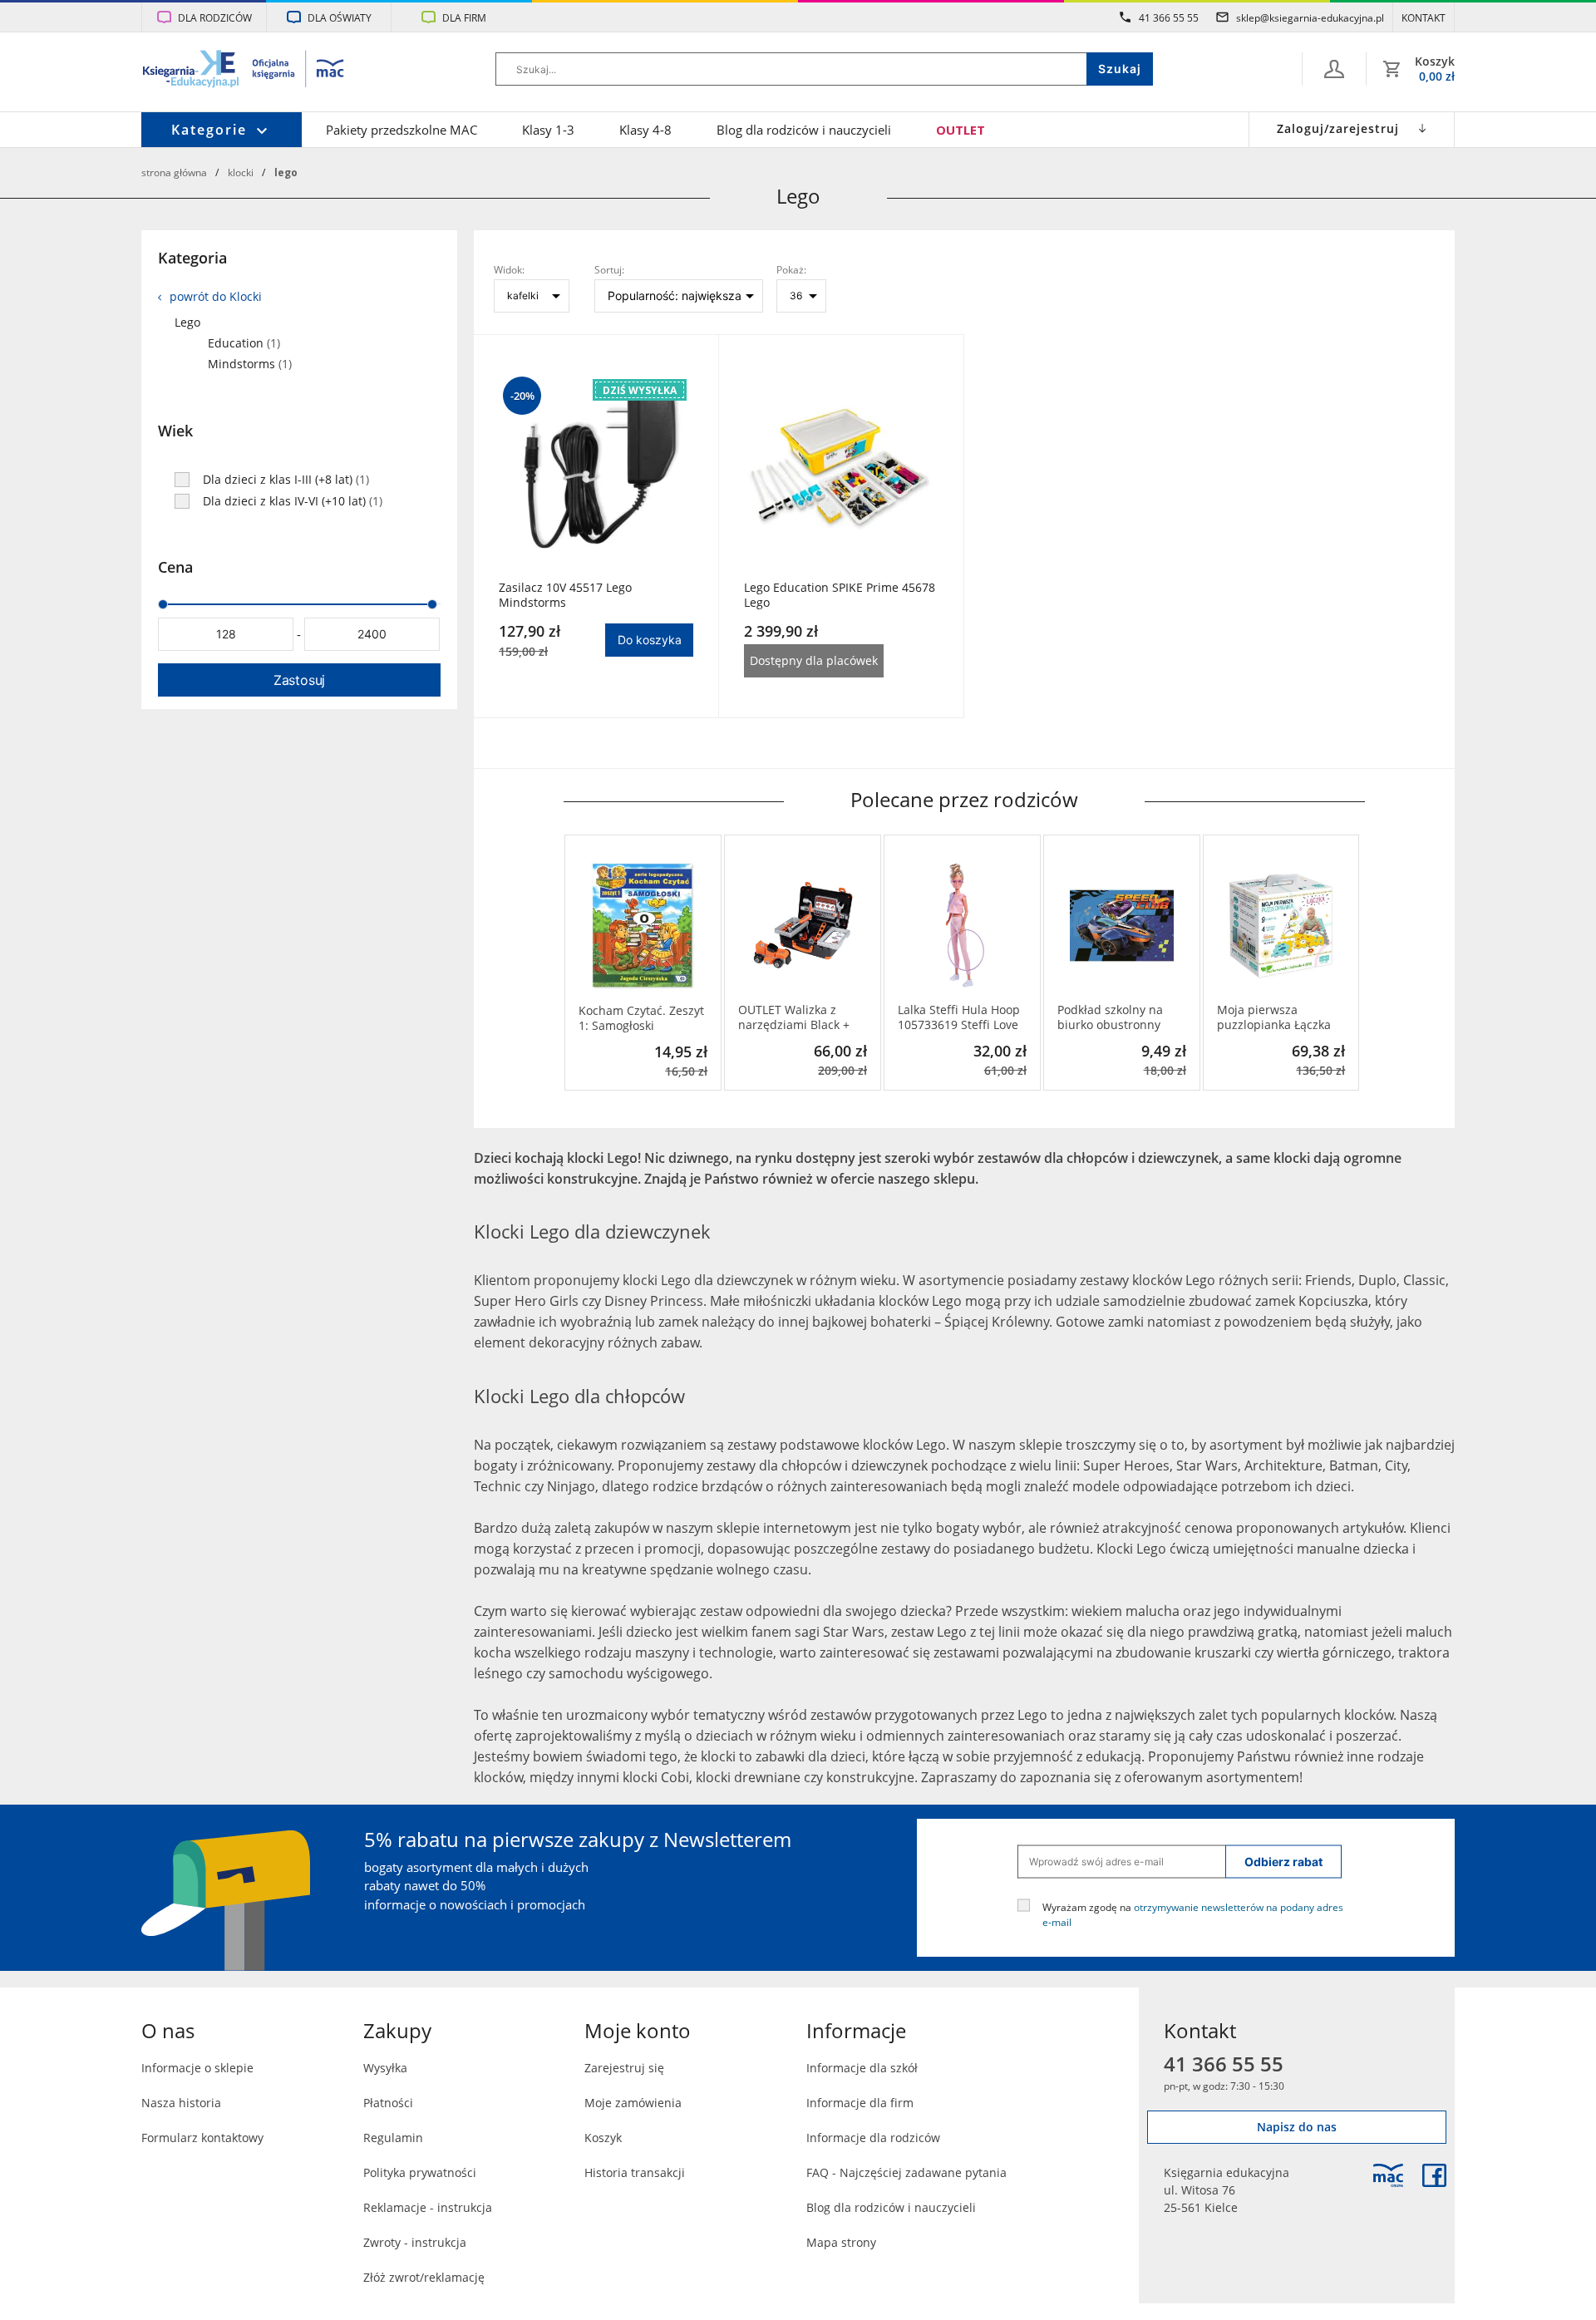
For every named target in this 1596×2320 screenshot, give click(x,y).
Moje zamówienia (633, 2103)
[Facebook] (1434, 2175)
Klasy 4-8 (645, 130)
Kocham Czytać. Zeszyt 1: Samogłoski (641, 1018)
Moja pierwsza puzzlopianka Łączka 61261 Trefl (1274, 1017)
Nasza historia (181, 2103)
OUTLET (961, 130)
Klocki (241, 172)
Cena (175, 567)
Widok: (509, 269)
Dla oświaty (340, 17)
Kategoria (192, 258)
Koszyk (603, 2138)
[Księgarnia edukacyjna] (1388, 2175)
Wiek (175, 431)
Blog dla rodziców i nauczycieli (804, 130)
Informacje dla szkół (862, 2068)
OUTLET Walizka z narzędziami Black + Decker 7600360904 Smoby (794, 1017)
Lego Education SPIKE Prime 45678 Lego (840, 595)
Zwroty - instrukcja (415, 2242)
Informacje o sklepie (197, 2068)
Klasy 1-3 (548, 130)
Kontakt (1424, 17)
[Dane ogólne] (1334, 69)
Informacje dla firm (860, 2103)
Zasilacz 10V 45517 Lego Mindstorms (565, 595)
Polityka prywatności (420, 2172)
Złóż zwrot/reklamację (424, 2277)
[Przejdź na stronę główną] (244, 71)
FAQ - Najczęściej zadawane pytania (906, 2172)
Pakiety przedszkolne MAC (401, 130)
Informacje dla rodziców (873, 2138)
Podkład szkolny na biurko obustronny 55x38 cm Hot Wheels (1117, 1017)
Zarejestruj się (624, 2068)
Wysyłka (385, 2068)
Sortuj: (609, 269)
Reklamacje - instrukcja (428, 2207)
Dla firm (464, 17)
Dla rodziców (215, 17)
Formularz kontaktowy (202, 2138)
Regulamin (393, 2138)
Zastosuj (299, 680)
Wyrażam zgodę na (1193, 1914)
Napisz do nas (1297, 2127)
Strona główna (174, 172)
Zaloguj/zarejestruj (1338, 128)
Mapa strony (841, 2242)
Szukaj (1120, 69)
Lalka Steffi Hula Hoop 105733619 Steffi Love (959, 1017)
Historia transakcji (635, 2172)
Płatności (388, 2103)
